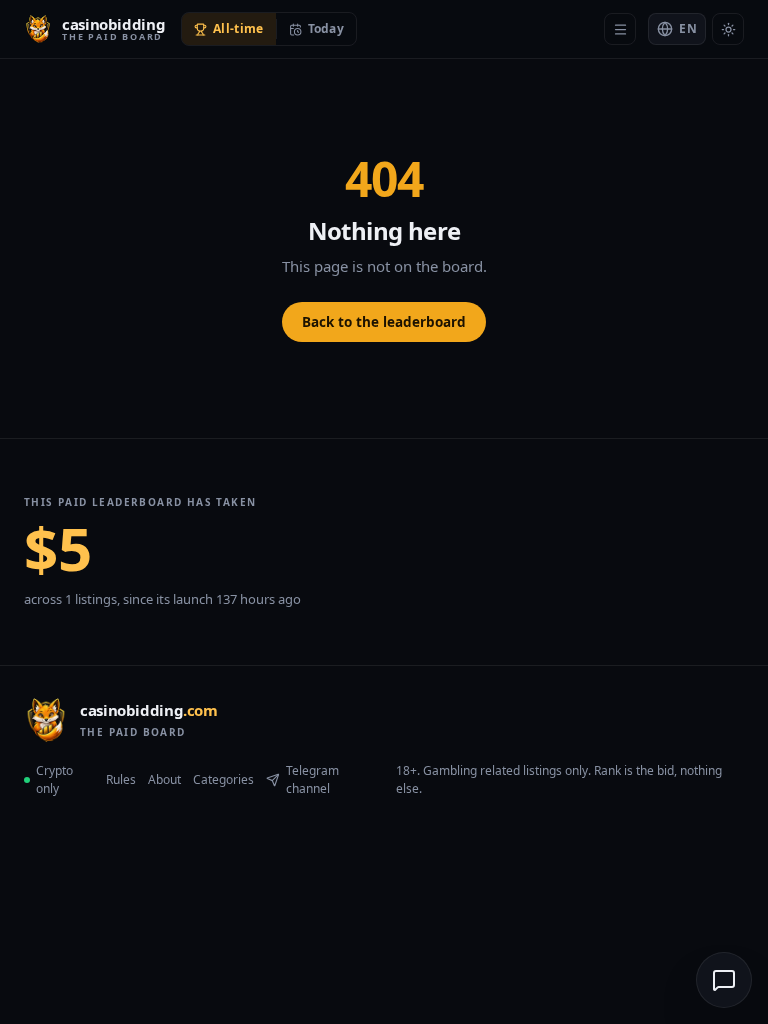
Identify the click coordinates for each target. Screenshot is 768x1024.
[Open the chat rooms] (724, 980)
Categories (223, 779)
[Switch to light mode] (728, 29)
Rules (121, 779)
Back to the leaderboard (384, 322)
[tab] (228, 29)
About (164, 779)
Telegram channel (312, 779)
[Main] (620, 29)
